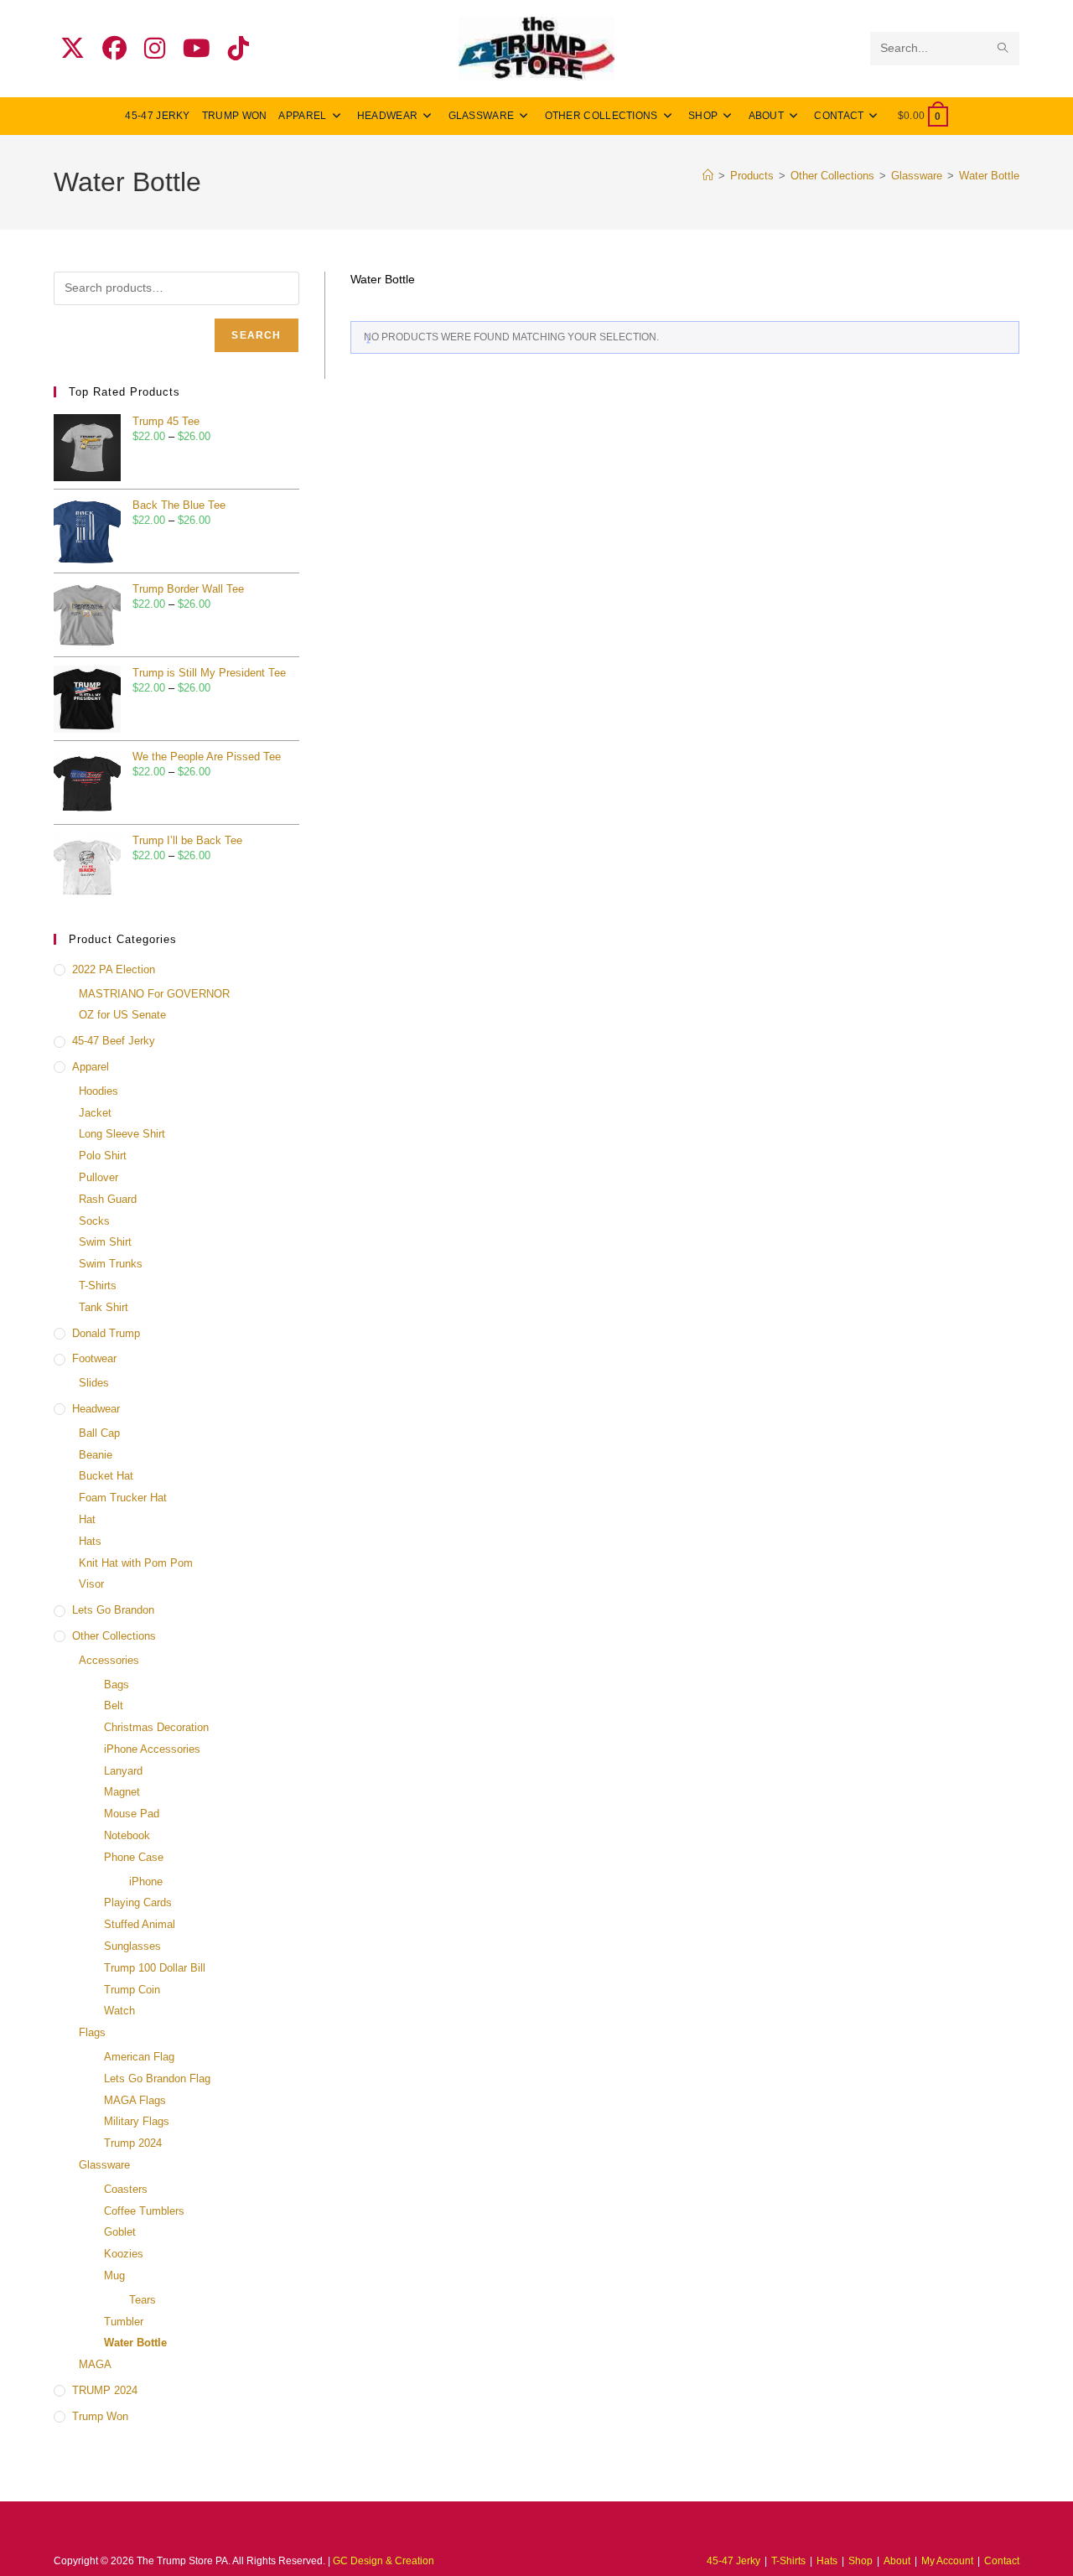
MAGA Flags (135, 2100)
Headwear (96, 1409)
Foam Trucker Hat (123, 1498)
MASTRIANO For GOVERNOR (154, 994)
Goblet (120, 2232)
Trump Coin (132, 1990)
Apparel (91, 1067)
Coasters (126, 2189)
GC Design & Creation (384, 2561)
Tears (143, 2300)
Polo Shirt (103, 1156)
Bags (117, 1685)
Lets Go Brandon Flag (157, 2078)
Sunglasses (132, 1946)
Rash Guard (108, 1199)
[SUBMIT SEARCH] (1003, 49)
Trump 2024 (133, 2143)
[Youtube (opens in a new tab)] (197, 49)
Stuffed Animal (140, 1924)
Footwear (94, 1358)
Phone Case (134, 1857)
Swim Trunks (111, 1264)
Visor (91, 1584)
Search (256, 335)
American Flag (139, 2057)
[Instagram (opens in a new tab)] (155, 49)
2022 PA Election (114, 969)
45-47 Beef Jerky (114, 1041)
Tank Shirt (104, 1307)
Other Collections (114, 1636)
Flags (92, 2032)
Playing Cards (138, 1902)
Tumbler (124, 2322)
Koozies (124, 2254)
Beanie (96, 1455)
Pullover (98, 1177)
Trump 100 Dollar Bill (155, 1968)
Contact (1002, 2561)
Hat (87, 1519)
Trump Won (100, 2416)
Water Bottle (989, 176)
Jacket (95, 1113)
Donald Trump (106, 1333)
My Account (947, 2561)
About (897, 2561)
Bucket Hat (106, 1476)
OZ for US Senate (122, 1015)
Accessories (109, 1660)
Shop (860, 2561)
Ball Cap (99, 1433)
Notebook (127, 1835)
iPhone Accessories (152, 1749)
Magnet (122, 1792)
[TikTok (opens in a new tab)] (238, 49)
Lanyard (123, 1771)
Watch (119, 2011)
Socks (94, 1221)
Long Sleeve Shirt (122, 1134)
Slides (94, 1383)
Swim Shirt (105, 1242)
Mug (114, 2275)
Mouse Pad (132, 1814)
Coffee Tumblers (144, 2211)
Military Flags (137, 2121)
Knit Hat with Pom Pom (136, 1563)
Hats (90, 1541)
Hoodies (98, 1091)
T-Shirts (98, 1285)
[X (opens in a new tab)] (73, 49)
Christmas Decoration (156, 1727)
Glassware (104, 2165)
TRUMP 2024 (105, 2390)
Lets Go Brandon (113, 1610)
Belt (114, 1705)
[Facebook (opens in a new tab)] (114, 49)
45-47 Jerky (733, 2561)
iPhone (146, 1881)
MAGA (95, 2364)
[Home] (708, 176)
